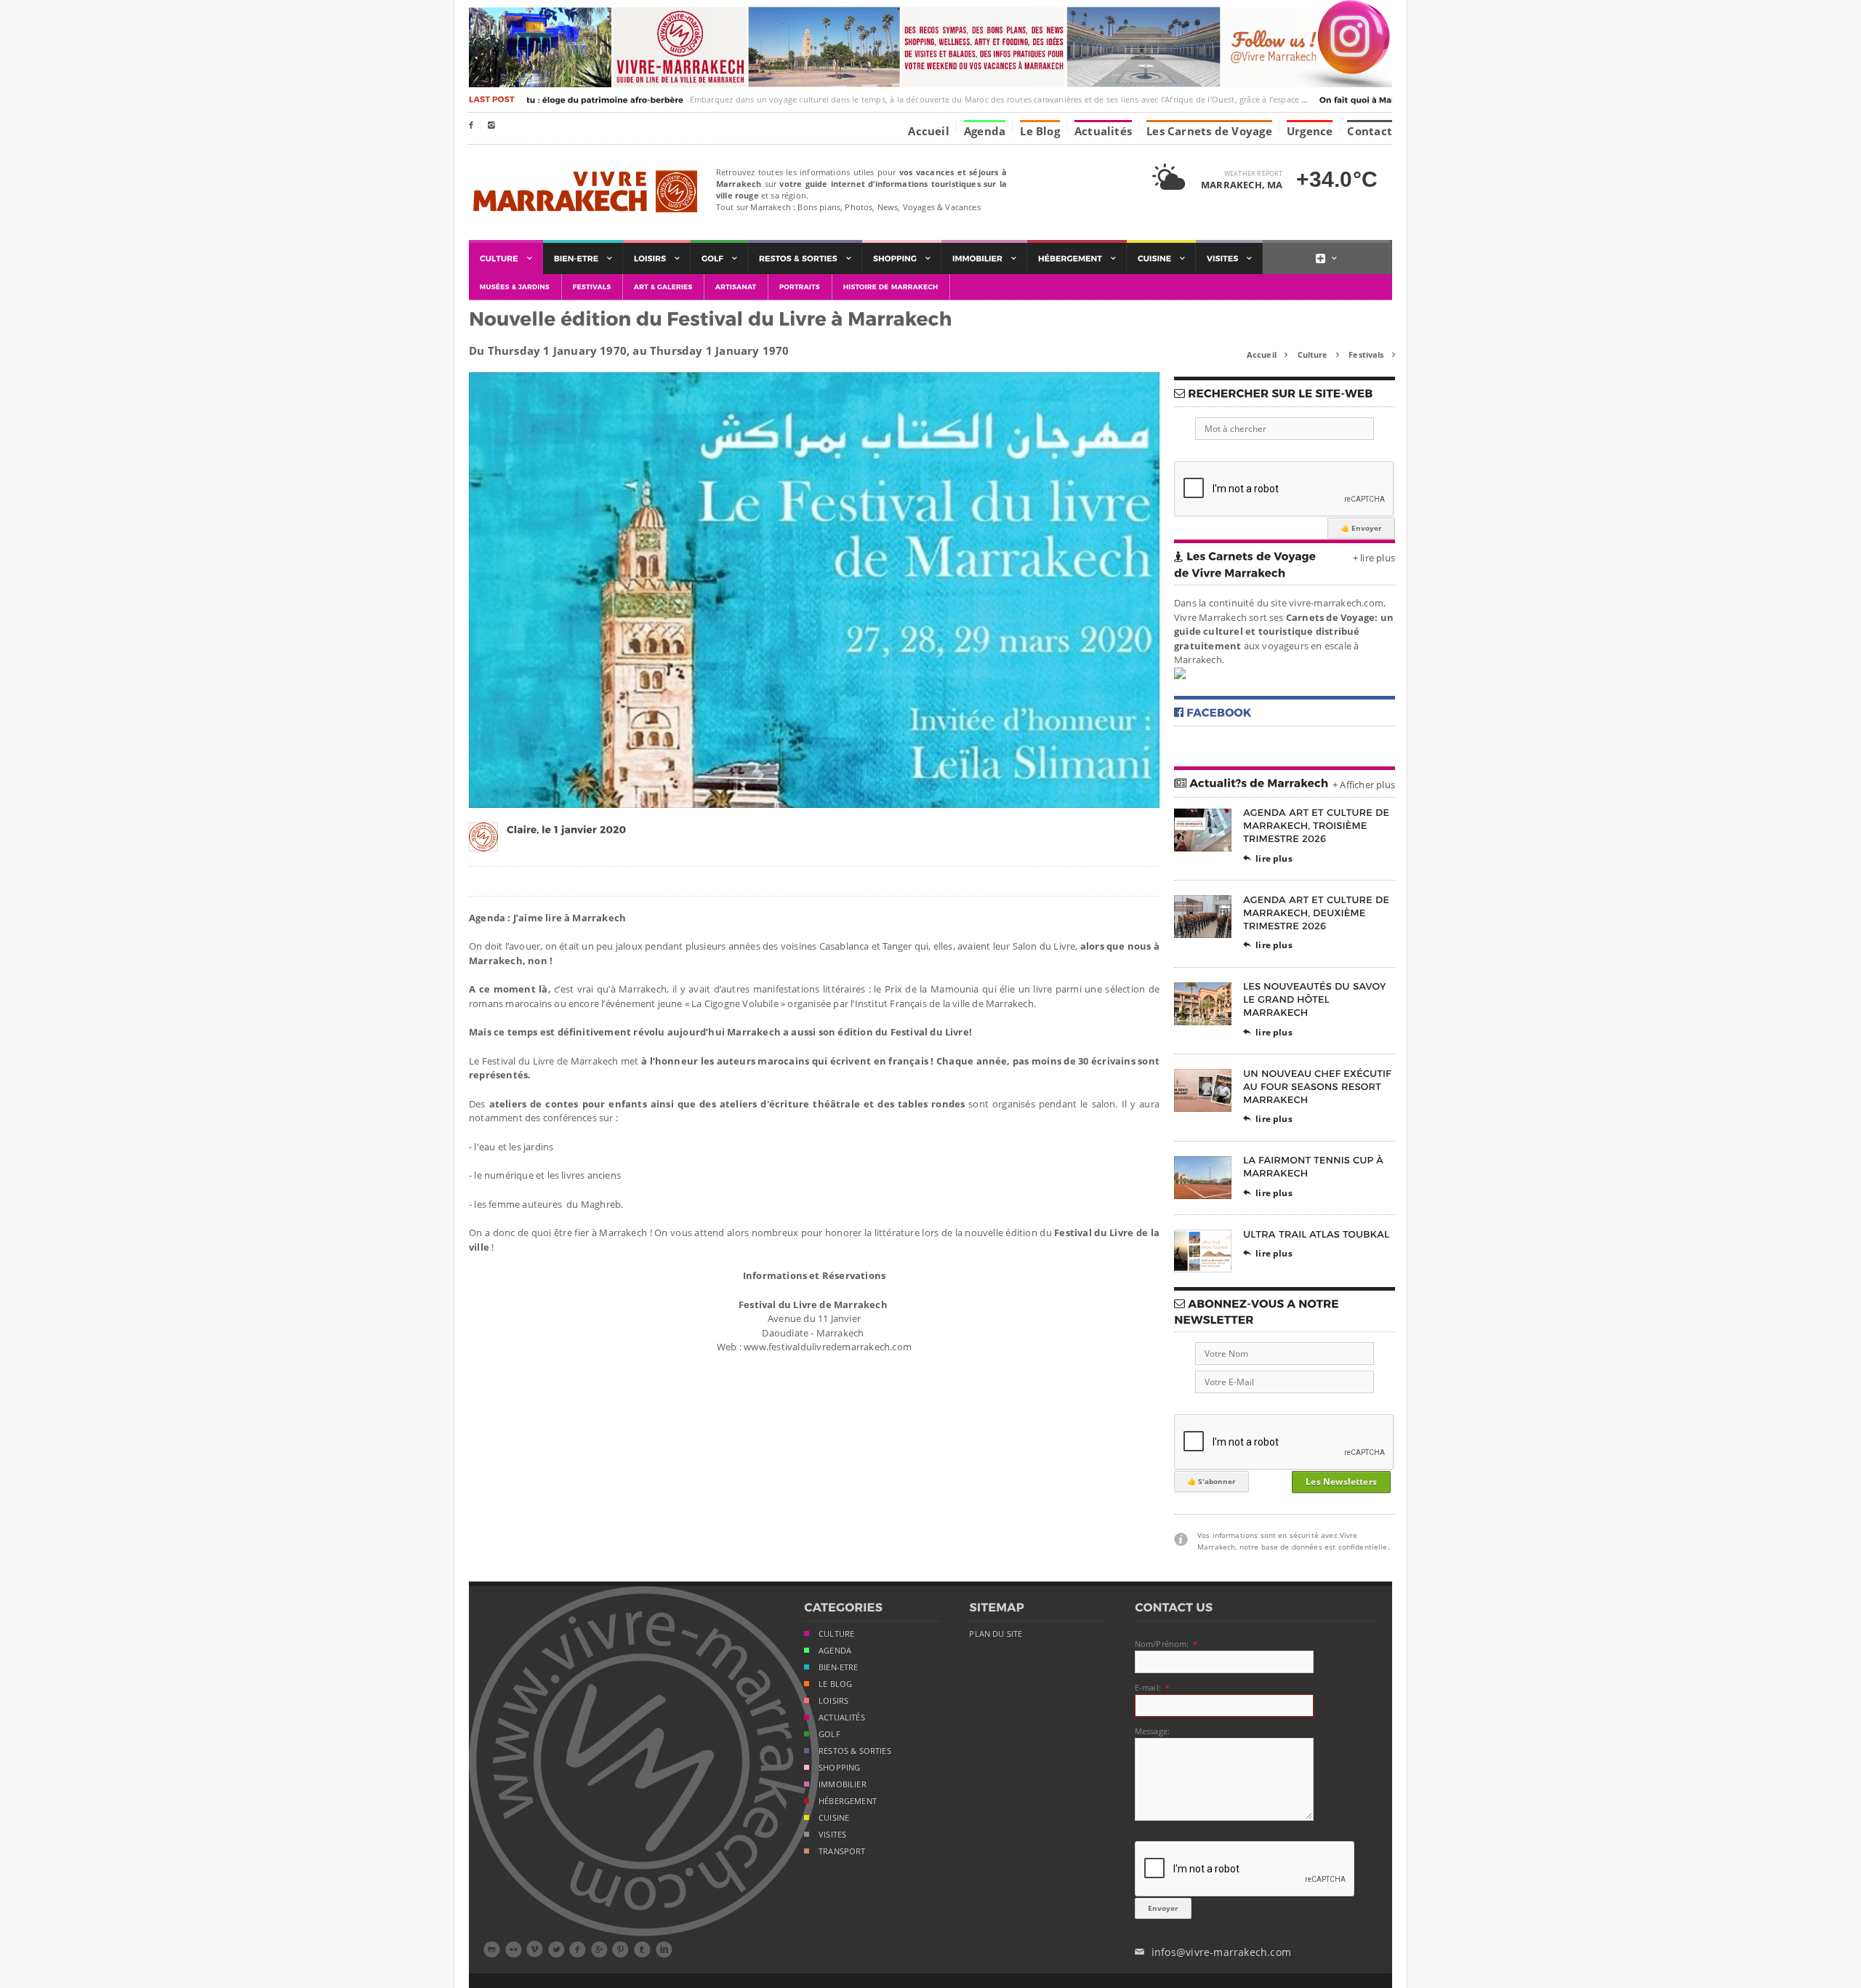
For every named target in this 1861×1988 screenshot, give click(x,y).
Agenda (985, 130)
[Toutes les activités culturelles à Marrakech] (506, 258)
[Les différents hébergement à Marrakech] (1077, 258)
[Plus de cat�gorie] (1326, 258)
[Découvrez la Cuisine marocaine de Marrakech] (1161, 258)
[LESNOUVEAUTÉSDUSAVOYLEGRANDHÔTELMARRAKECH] (1316, 999)
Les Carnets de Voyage (1209, 130)
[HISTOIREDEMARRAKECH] (891, 287)
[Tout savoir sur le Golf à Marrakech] (719, 258)
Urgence (1310, 130)
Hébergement (848, 1801)
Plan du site (996, 1634)
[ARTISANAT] (736, 287)
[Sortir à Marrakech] (805, 258)
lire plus (1268, 858)
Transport (842, 1851)
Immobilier (843, 1784)
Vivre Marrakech (583, 192)
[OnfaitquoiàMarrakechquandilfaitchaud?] (1383, 100)
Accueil (929, 130)
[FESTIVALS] (592, 287)
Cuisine (834, 1818)
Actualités (1103, 130)
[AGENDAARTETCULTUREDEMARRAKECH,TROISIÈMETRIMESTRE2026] (1318, 826)
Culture (1319, 354)
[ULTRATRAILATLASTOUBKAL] (1317, 1234)
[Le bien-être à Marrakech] (583, 258)
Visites (832, 1835)
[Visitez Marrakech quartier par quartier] (1229, 258)
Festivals (1372, 354)
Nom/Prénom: (1162, 1644)
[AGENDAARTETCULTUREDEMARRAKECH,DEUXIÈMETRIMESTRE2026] (1318, 912)
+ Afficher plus (1364, 785)
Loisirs (833, 1701)
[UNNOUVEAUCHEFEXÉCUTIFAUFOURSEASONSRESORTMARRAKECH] (1319, 1086)
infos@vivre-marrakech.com (1213, 1952)
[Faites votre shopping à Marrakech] (902, 258)
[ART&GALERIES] (664, 287)
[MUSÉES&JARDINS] (515, 287)
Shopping (839, 1768)
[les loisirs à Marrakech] (657, 258)
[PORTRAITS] (800, 287)
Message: (1152, 1731)
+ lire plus (1374, 558)
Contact (1370, 130)
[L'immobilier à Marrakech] (984, 258)
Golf (829, 1734)
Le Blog (1040, 130)
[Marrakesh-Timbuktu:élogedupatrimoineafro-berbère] (533, 100)
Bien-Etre (839, 1667)
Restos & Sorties (855, 1751)
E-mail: (1148, 1687)
